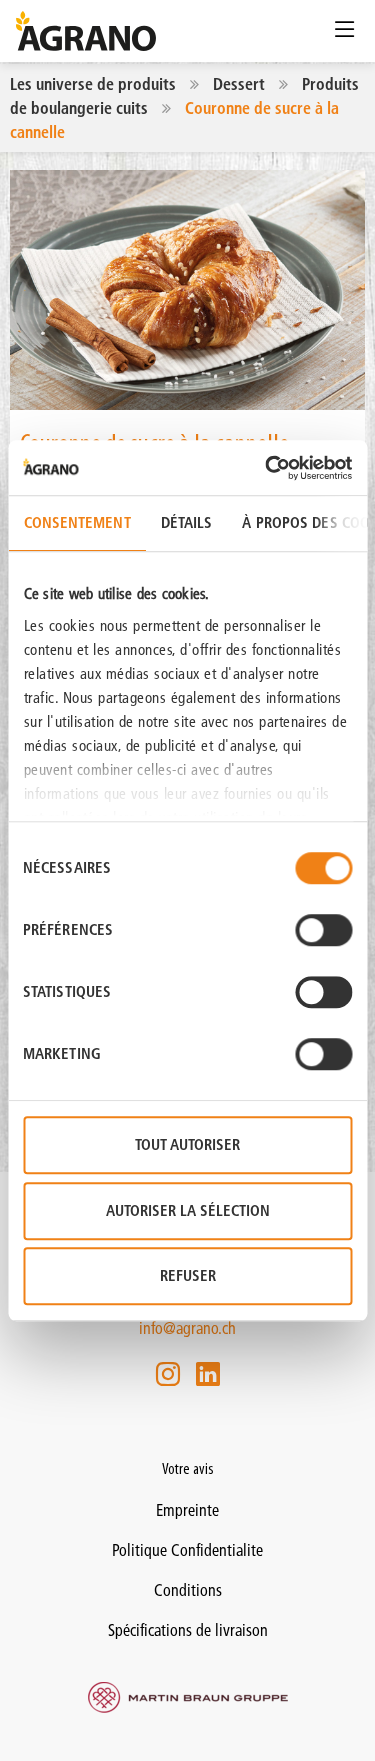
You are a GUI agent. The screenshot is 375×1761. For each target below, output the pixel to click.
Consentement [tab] (76, 522)
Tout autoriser (187, 1144)
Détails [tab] (186, 522)
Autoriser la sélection (188, 1210)
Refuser (188, 1275)
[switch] (323, 930)
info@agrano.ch (187, 1328)
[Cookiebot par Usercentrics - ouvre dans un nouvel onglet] (267, 468)
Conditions (188, 1590)
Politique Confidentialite (187, 1550)
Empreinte (187, 1510)
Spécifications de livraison (188, 1630)
